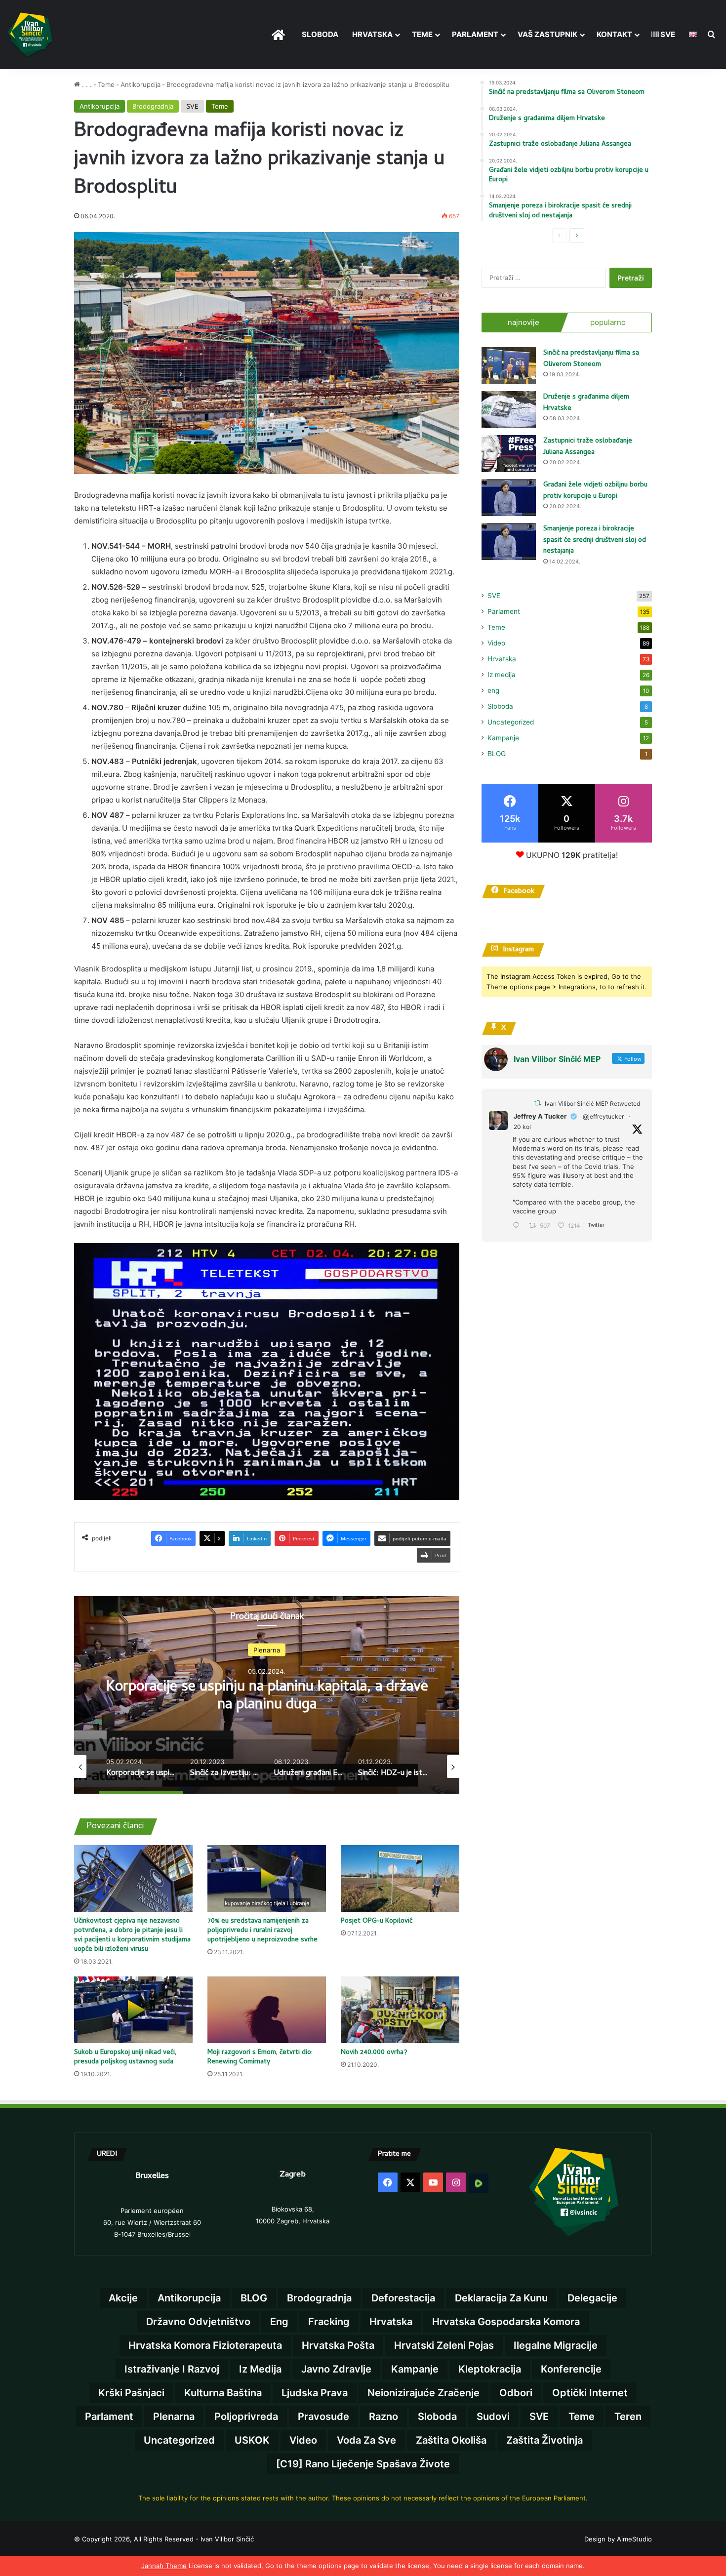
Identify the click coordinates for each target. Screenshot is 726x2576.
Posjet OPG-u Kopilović (377, 1921)
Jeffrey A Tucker (540, 1116)
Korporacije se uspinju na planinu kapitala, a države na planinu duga (267, 1696)
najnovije (524, 322)
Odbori (516, 2393)
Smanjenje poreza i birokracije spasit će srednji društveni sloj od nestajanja (595, 540)
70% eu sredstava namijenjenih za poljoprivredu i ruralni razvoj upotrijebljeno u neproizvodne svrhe (262, 1931)
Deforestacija (403, 2298)
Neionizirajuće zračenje (423, 2393)
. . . (86, 84)
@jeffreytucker (603, 1116)
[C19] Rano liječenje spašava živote (363, 2464)
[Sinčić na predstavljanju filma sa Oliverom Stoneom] (509, 366)
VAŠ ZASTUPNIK (547, 34)
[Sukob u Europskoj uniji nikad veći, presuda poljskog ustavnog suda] (133, 2010)
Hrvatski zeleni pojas (444, 2345)
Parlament (475, 34)
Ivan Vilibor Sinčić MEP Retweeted (592, 1104)
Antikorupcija (141, 84)
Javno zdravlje (336, 2369)
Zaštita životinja (544, 2440)
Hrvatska (372, 34)
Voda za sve (366, 2440)
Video (496, 643)
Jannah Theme (164, 2566)
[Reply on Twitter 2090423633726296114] (518, 1226)
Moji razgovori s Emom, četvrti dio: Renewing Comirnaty (260, 2057)
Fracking (329, 2322)
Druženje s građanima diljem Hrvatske (586, 403)
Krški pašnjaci (131, 2393)
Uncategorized (511, 722)
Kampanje (503, 738)
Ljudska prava (315, 2393)
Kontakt (614, 34)
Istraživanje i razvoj (172, 2369)
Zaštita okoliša (451, 2440)
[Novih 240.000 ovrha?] (400, 2010)
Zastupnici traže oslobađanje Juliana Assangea (588, 447)
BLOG (497, 754)
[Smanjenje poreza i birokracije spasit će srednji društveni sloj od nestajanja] (509, 542)
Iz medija (502, 675)
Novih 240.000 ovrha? (374, 2053)
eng (493, 690)
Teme (422, 34)
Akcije (123, 2298)
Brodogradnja (153, 106)
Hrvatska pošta (338, 2345)
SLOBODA (320, 34)
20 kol (522, 1127)
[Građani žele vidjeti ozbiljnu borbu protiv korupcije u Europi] (509, 498)
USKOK (252, 2440)
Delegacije (592, 2298)
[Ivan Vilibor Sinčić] (30, 35)
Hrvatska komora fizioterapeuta (205, 2345)
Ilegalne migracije (556, 2345)
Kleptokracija (490, 2369)
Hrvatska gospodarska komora (506, 2322)
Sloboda (500, 706)
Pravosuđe (323, 2416)
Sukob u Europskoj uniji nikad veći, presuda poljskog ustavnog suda (125, 2057)
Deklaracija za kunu (501, 2298)
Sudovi (493, 2416)
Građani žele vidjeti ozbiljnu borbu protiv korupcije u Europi (595, 491)
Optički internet (590, 2393)
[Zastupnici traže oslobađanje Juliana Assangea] (509, 454)
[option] (267, 1695)
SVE (667, 34)
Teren (628, 2416)
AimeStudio (634, 2539)
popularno (608, 322)
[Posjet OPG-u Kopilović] (400, 1878)
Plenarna (267, 1650)
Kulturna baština (223, 2393)
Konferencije (571, 2369)
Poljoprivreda (246, 2416)
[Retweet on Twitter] (537, 1103)
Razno (383, 2416)
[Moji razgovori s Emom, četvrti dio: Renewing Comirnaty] (267, 2010)
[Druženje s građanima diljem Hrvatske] (509, 410)
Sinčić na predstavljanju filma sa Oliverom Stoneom (591, 359)
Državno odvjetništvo (198, 2322)
